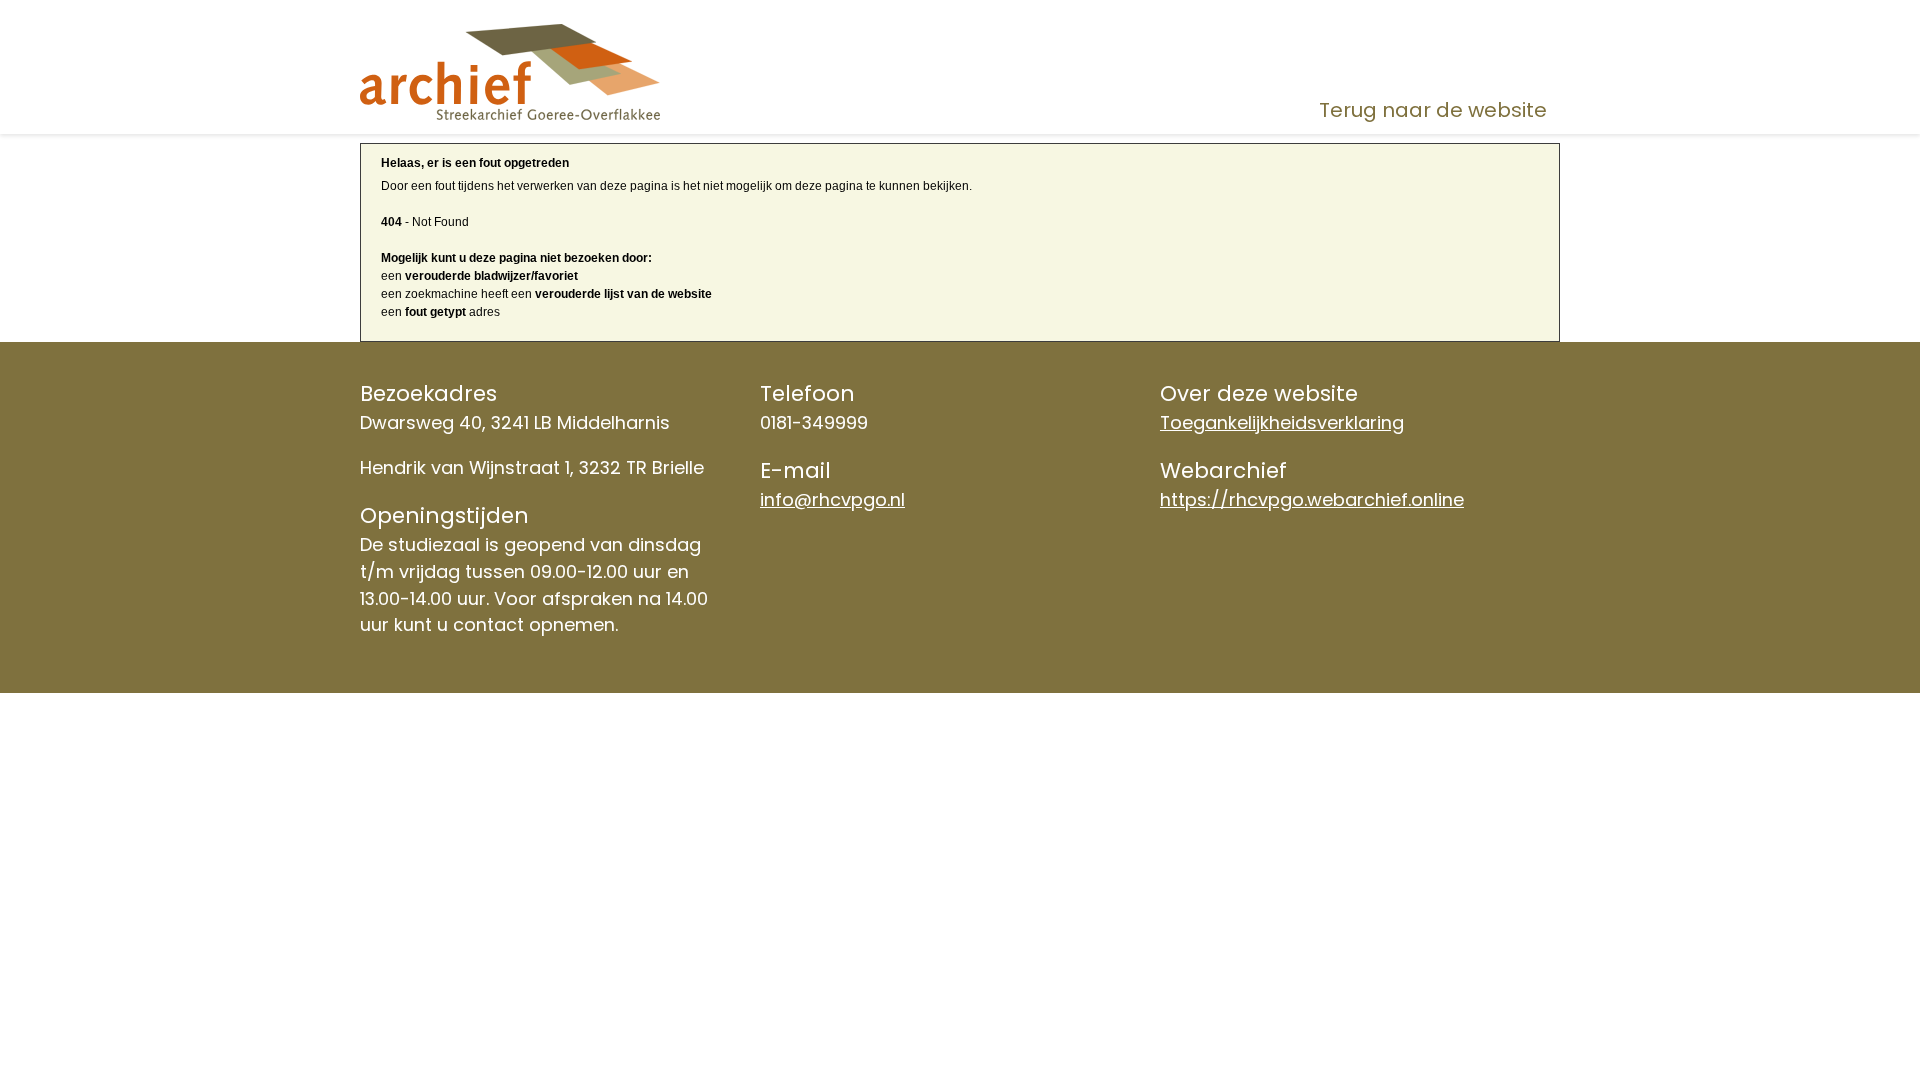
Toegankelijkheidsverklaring (1282, 422)
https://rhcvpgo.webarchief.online (1312, 499)
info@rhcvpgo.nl (832, 499)
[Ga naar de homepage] (551, 71)
